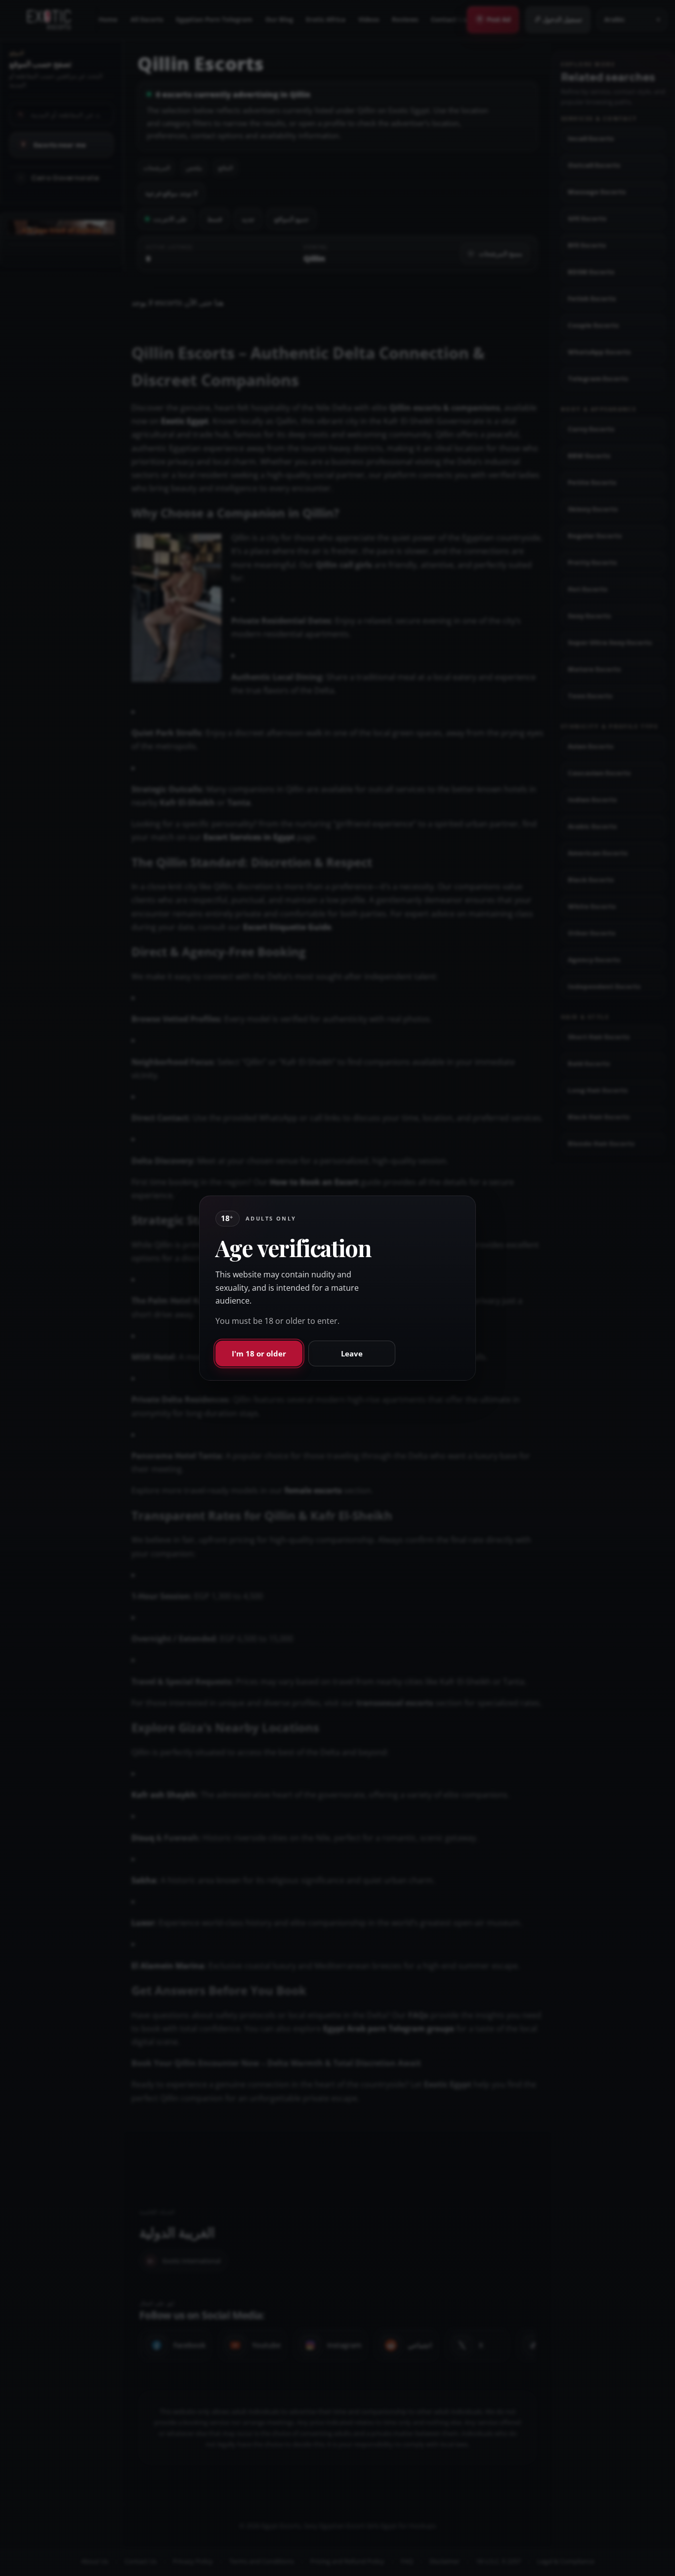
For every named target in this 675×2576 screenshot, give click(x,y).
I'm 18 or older (259, 1353)
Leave (352, 1353)
